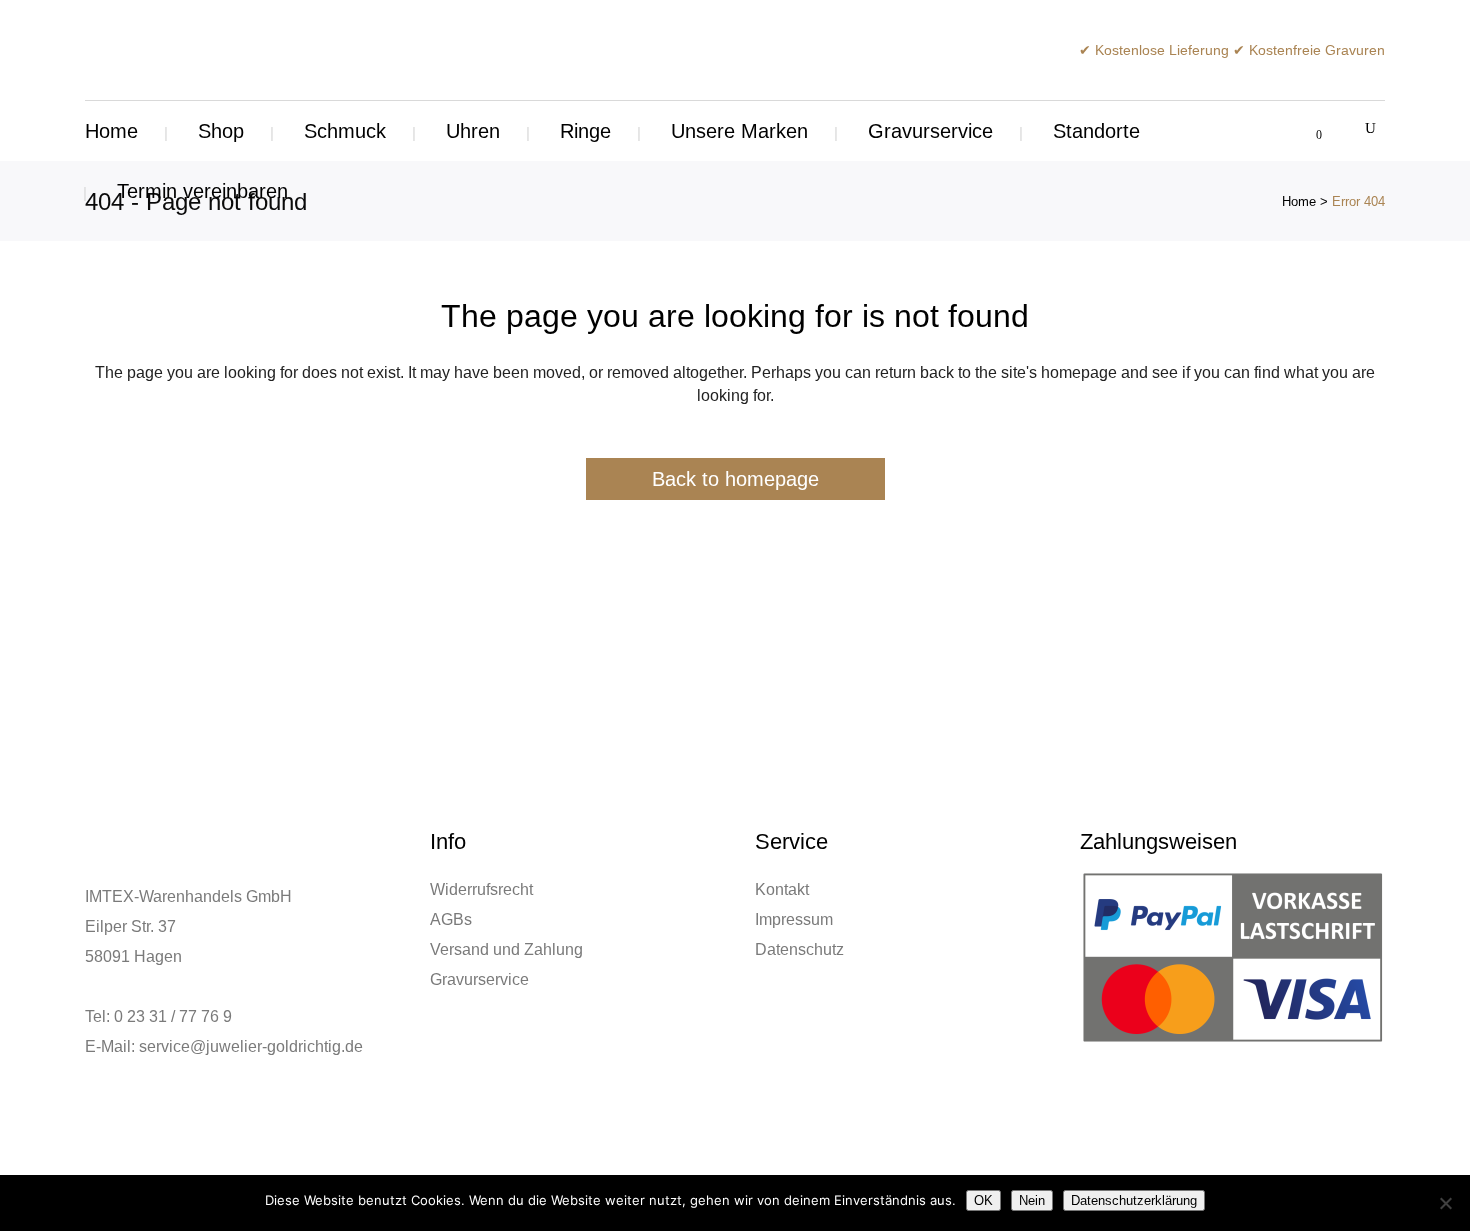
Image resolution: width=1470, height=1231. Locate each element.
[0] (1307, 131)
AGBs (451, 919)
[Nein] (1445, 1203)
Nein (1032, 1200)
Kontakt (782, 889)
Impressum (794, 919)
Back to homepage (735, 479)
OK (983, 1200)
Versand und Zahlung (506, 949)
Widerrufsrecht (481, 889)
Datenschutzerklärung (1134, 1200)
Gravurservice (479, 979)
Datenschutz (799, 949)
